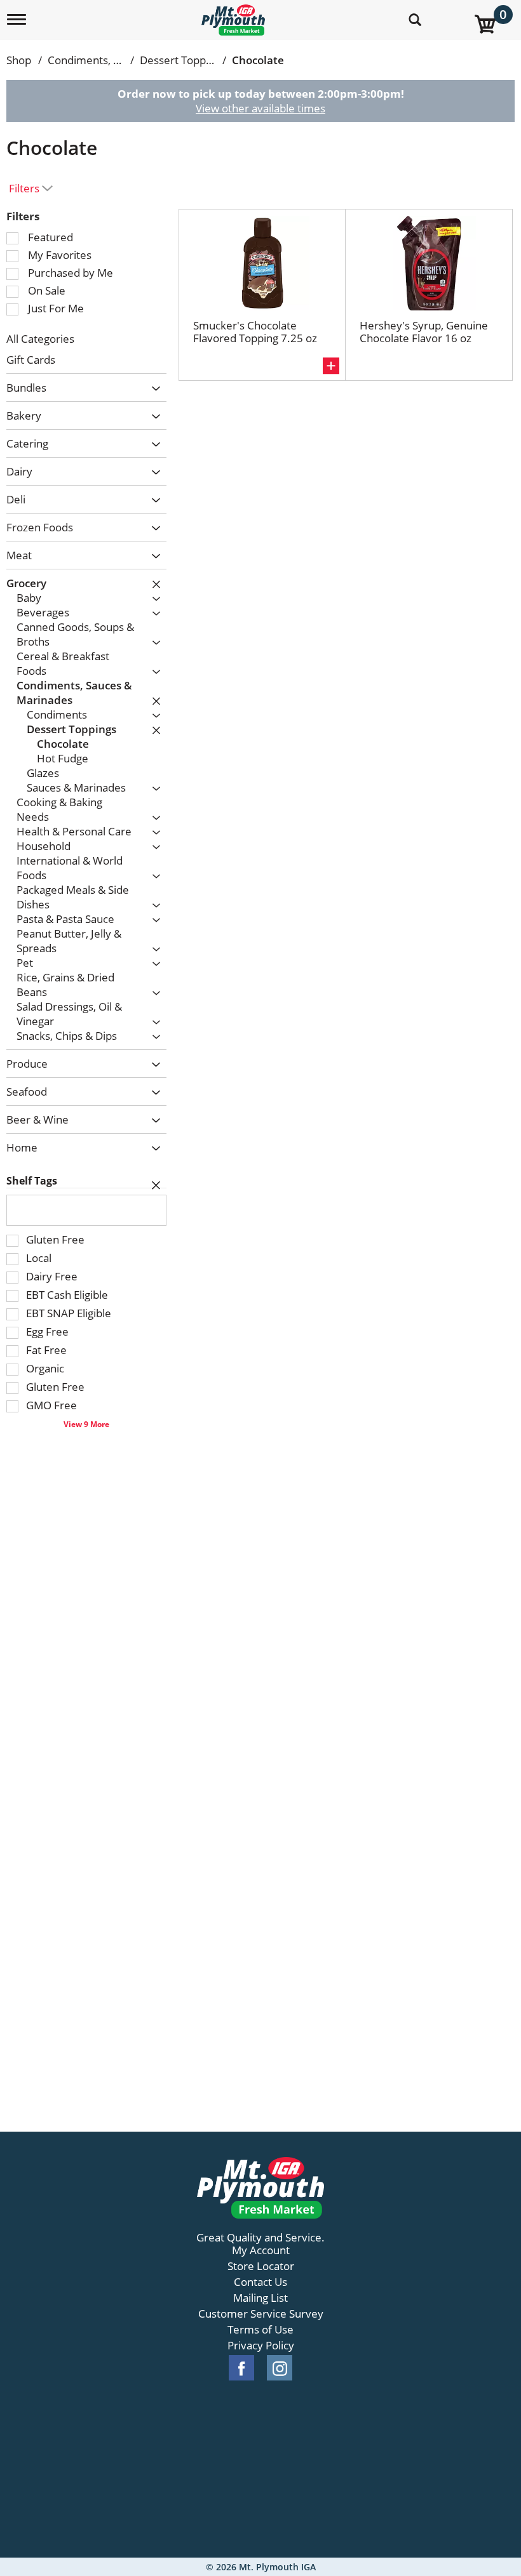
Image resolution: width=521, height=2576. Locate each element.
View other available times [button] (260, 108)
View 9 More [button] (86, 1424)
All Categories (40, 339)
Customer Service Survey (261, 2314)
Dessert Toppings (183, 60)
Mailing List (260, 2298)
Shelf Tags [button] (32, 1181)
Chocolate (258, 60)
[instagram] (280, 2368)
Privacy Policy (261, 2346)
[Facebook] (241, 2368)
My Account (261, 2250)
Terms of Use (260, 2330)
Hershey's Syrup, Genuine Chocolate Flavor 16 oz (424, 332)
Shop (19, 60)
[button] (153, 389)
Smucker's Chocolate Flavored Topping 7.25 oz (255, 332)
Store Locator (261, 2266)
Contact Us (260, 2282)
